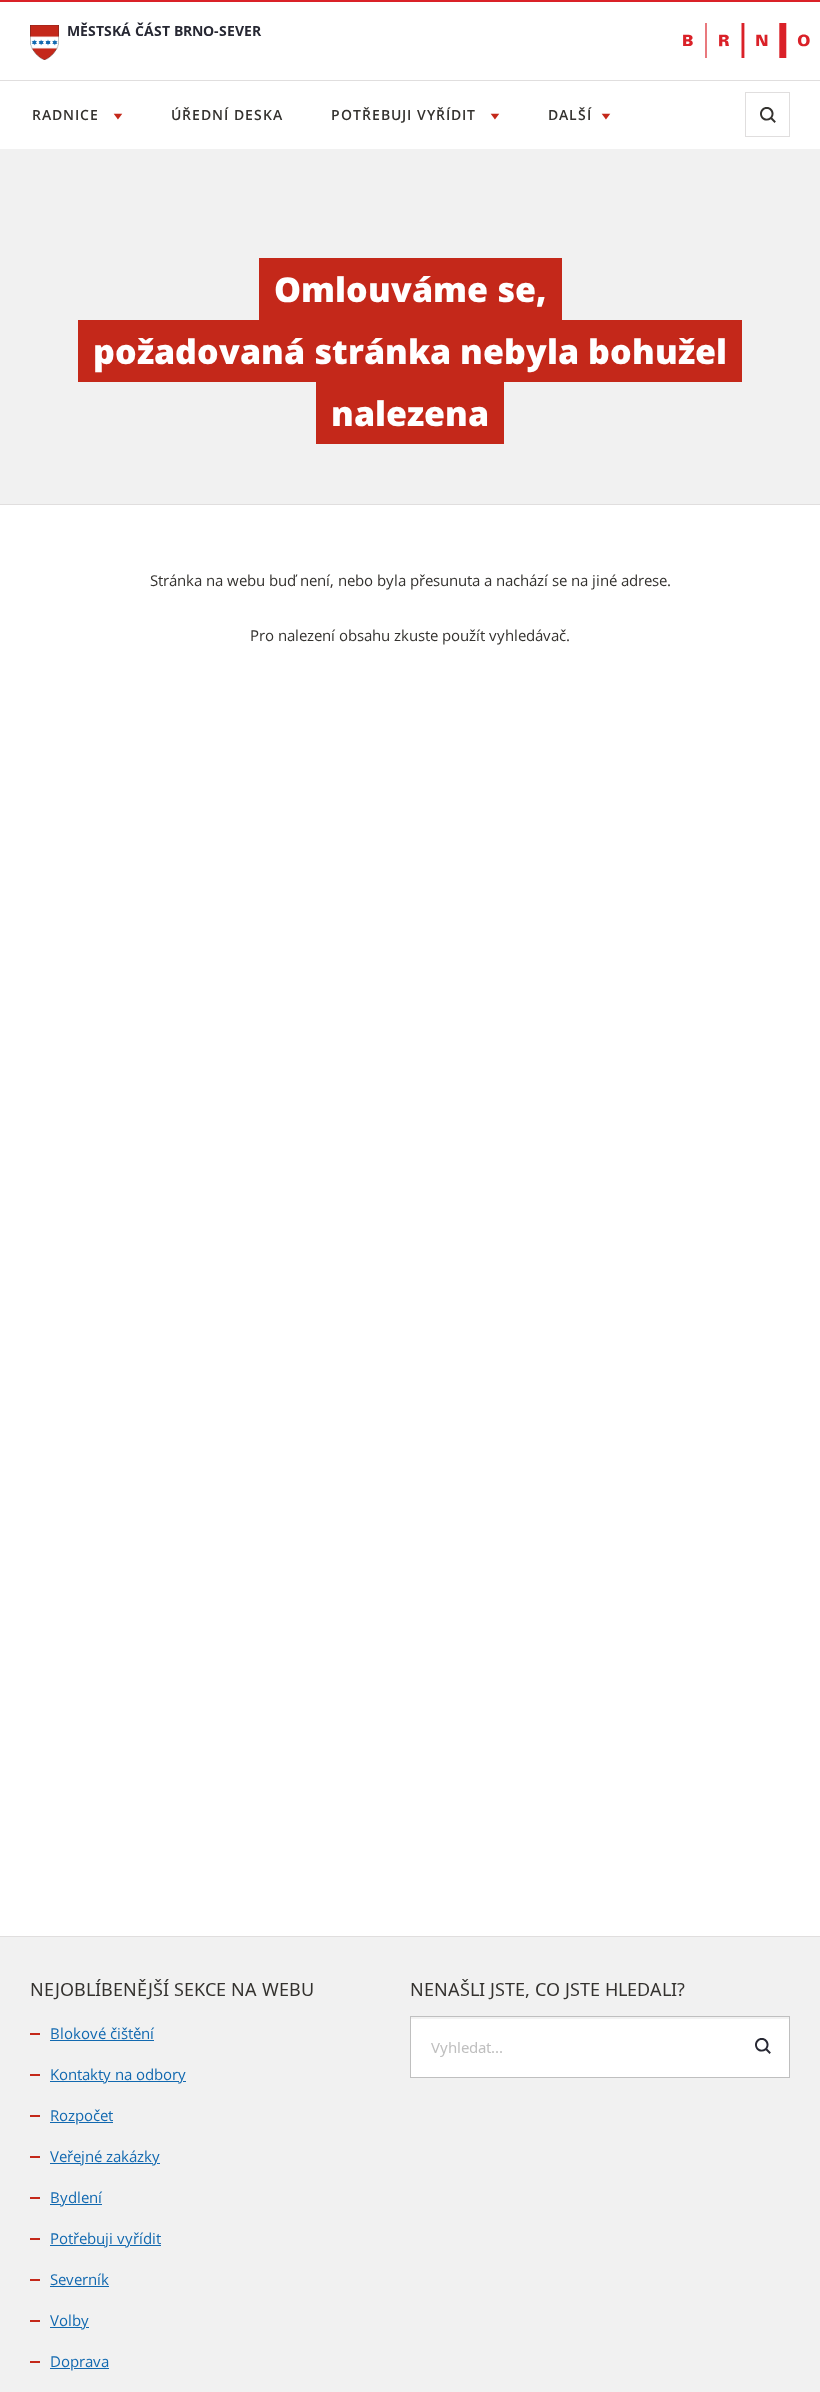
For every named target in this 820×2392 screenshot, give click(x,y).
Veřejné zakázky (105, 2156)
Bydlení (76, 2197)
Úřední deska (227, 114)
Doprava (79, 2361)
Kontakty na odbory (118, 2074)
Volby (69, 2320)
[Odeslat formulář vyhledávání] (762, 2045)
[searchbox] (600, 2047)
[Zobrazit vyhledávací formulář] (767, 114)
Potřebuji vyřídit (406, 114)
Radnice (68, 114)
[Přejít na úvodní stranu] (44, 40)
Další (570, 114)
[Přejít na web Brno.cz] (736, 40)
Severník (79, 2279)
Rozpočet (81, 2115)
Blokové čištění (102, 2033)
